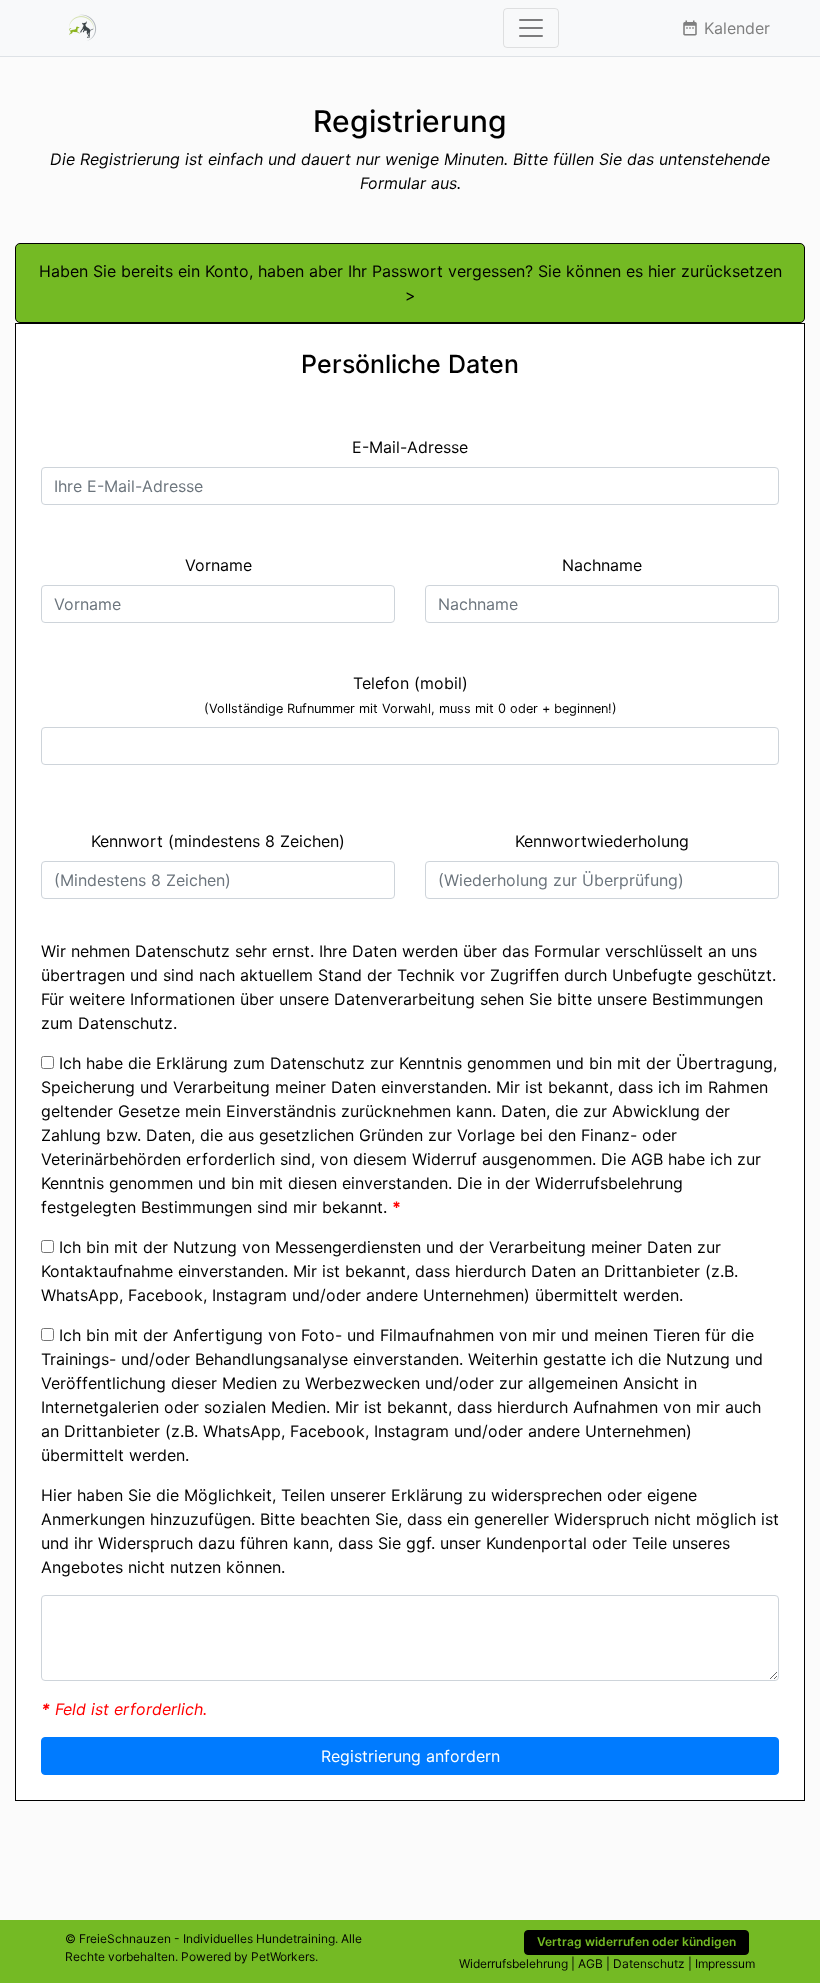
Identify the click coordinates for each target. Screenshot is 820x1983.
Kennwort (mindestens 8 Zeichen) (218, 841)
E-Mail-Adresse (410, 447)
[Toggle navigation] (531, 28)
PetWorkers (283, 1956)
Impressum (725, 1963)
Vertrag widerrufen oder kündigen (636, 1941)
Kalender (725, 28)
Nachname (602, 565)
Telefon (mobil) (410, 694)
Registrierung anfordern (410, 1756)
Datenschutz (125, 1023)
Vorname (218, 565)
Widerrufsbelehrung (609, 1183)
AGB (647, 1159)
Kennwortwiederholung (602, 841)
